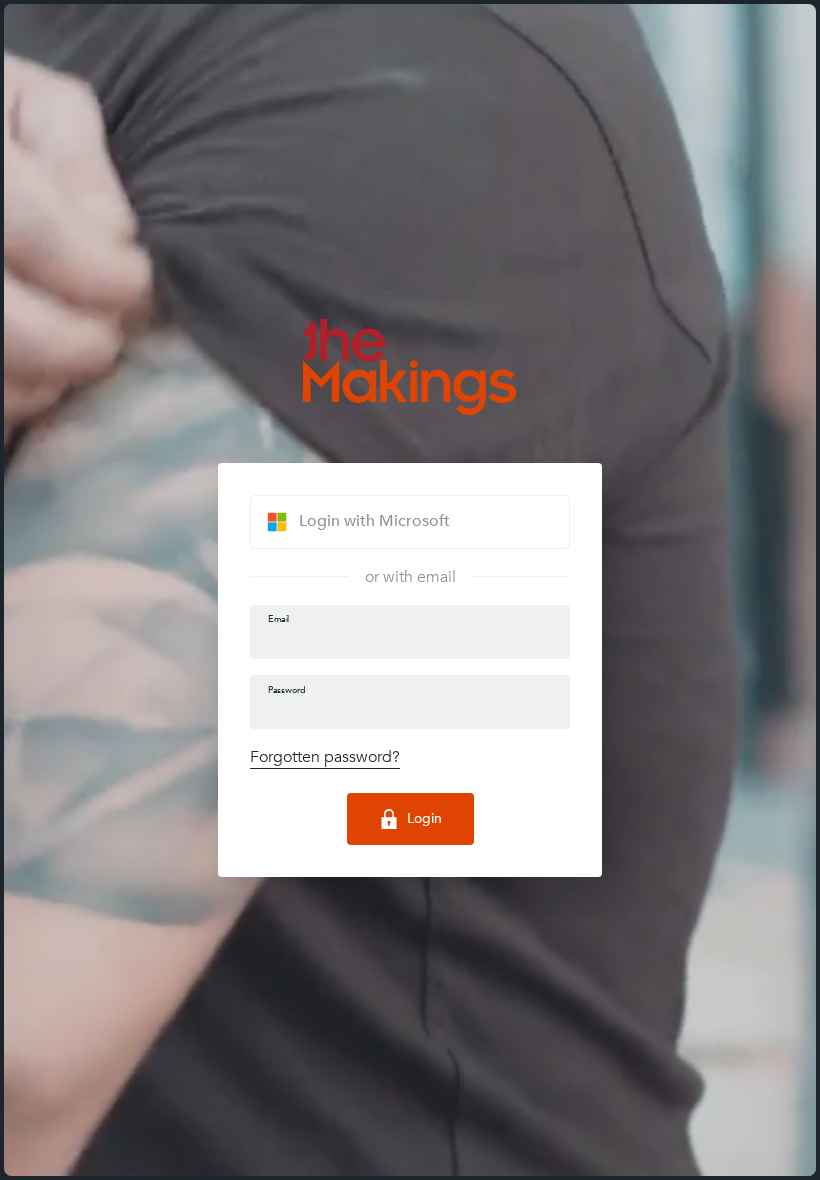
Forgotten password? (325, 757)
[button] (410, 522)
